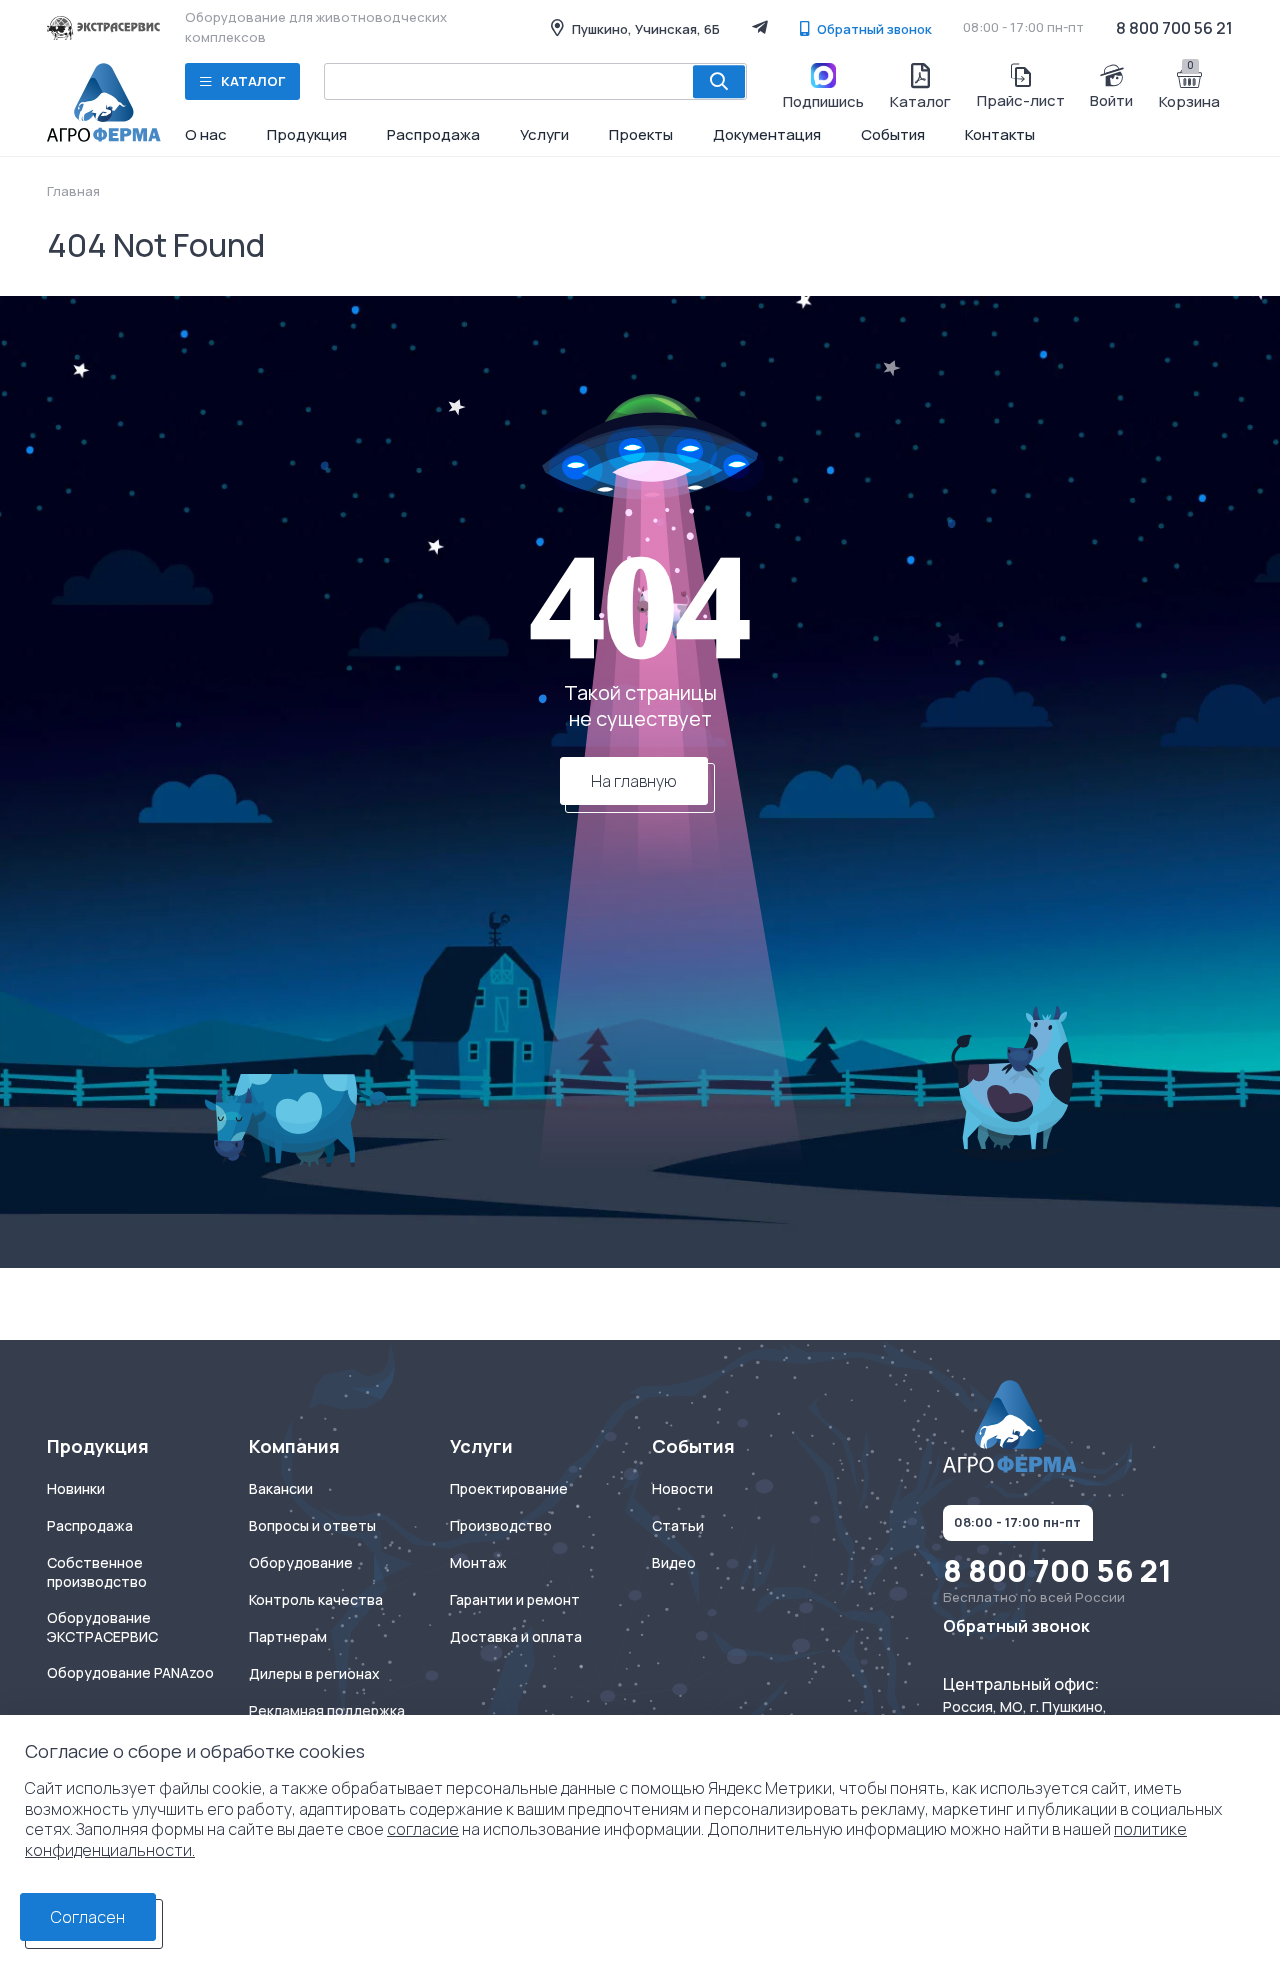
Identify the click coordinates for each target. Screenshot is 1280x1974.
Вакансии (281, 1489)
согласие (423, 1829)
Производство (501, 1526)
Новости (682, 1489)
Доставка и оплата (516, 1637)
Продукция (307, 134)
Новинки (76, 1489)
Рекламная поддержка (327, 1711)
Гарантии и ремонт (515, 1600)
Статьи (678, 1526)
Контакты (1000, 134)
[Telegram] (760, 27)
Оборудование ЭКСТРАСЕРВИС (102, 1627)
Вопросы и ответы (312, 1526)
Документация (767, 134)
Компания (294, 1446)
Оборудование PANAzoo (130, 1673)
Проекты (641, 134)
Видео (674, 1563)
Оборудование (301, 1563)
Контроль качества (316, 1600)
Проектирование (509, 1489)
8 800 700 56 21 (1174, 28)
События (893, 134)
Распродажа (433, 134)
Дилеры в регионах (314, 1674)
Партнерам (288, 1637)
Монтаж (478, 1563)
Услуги (544, 134)
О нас (206, 134)
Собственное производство (97, 1572)
